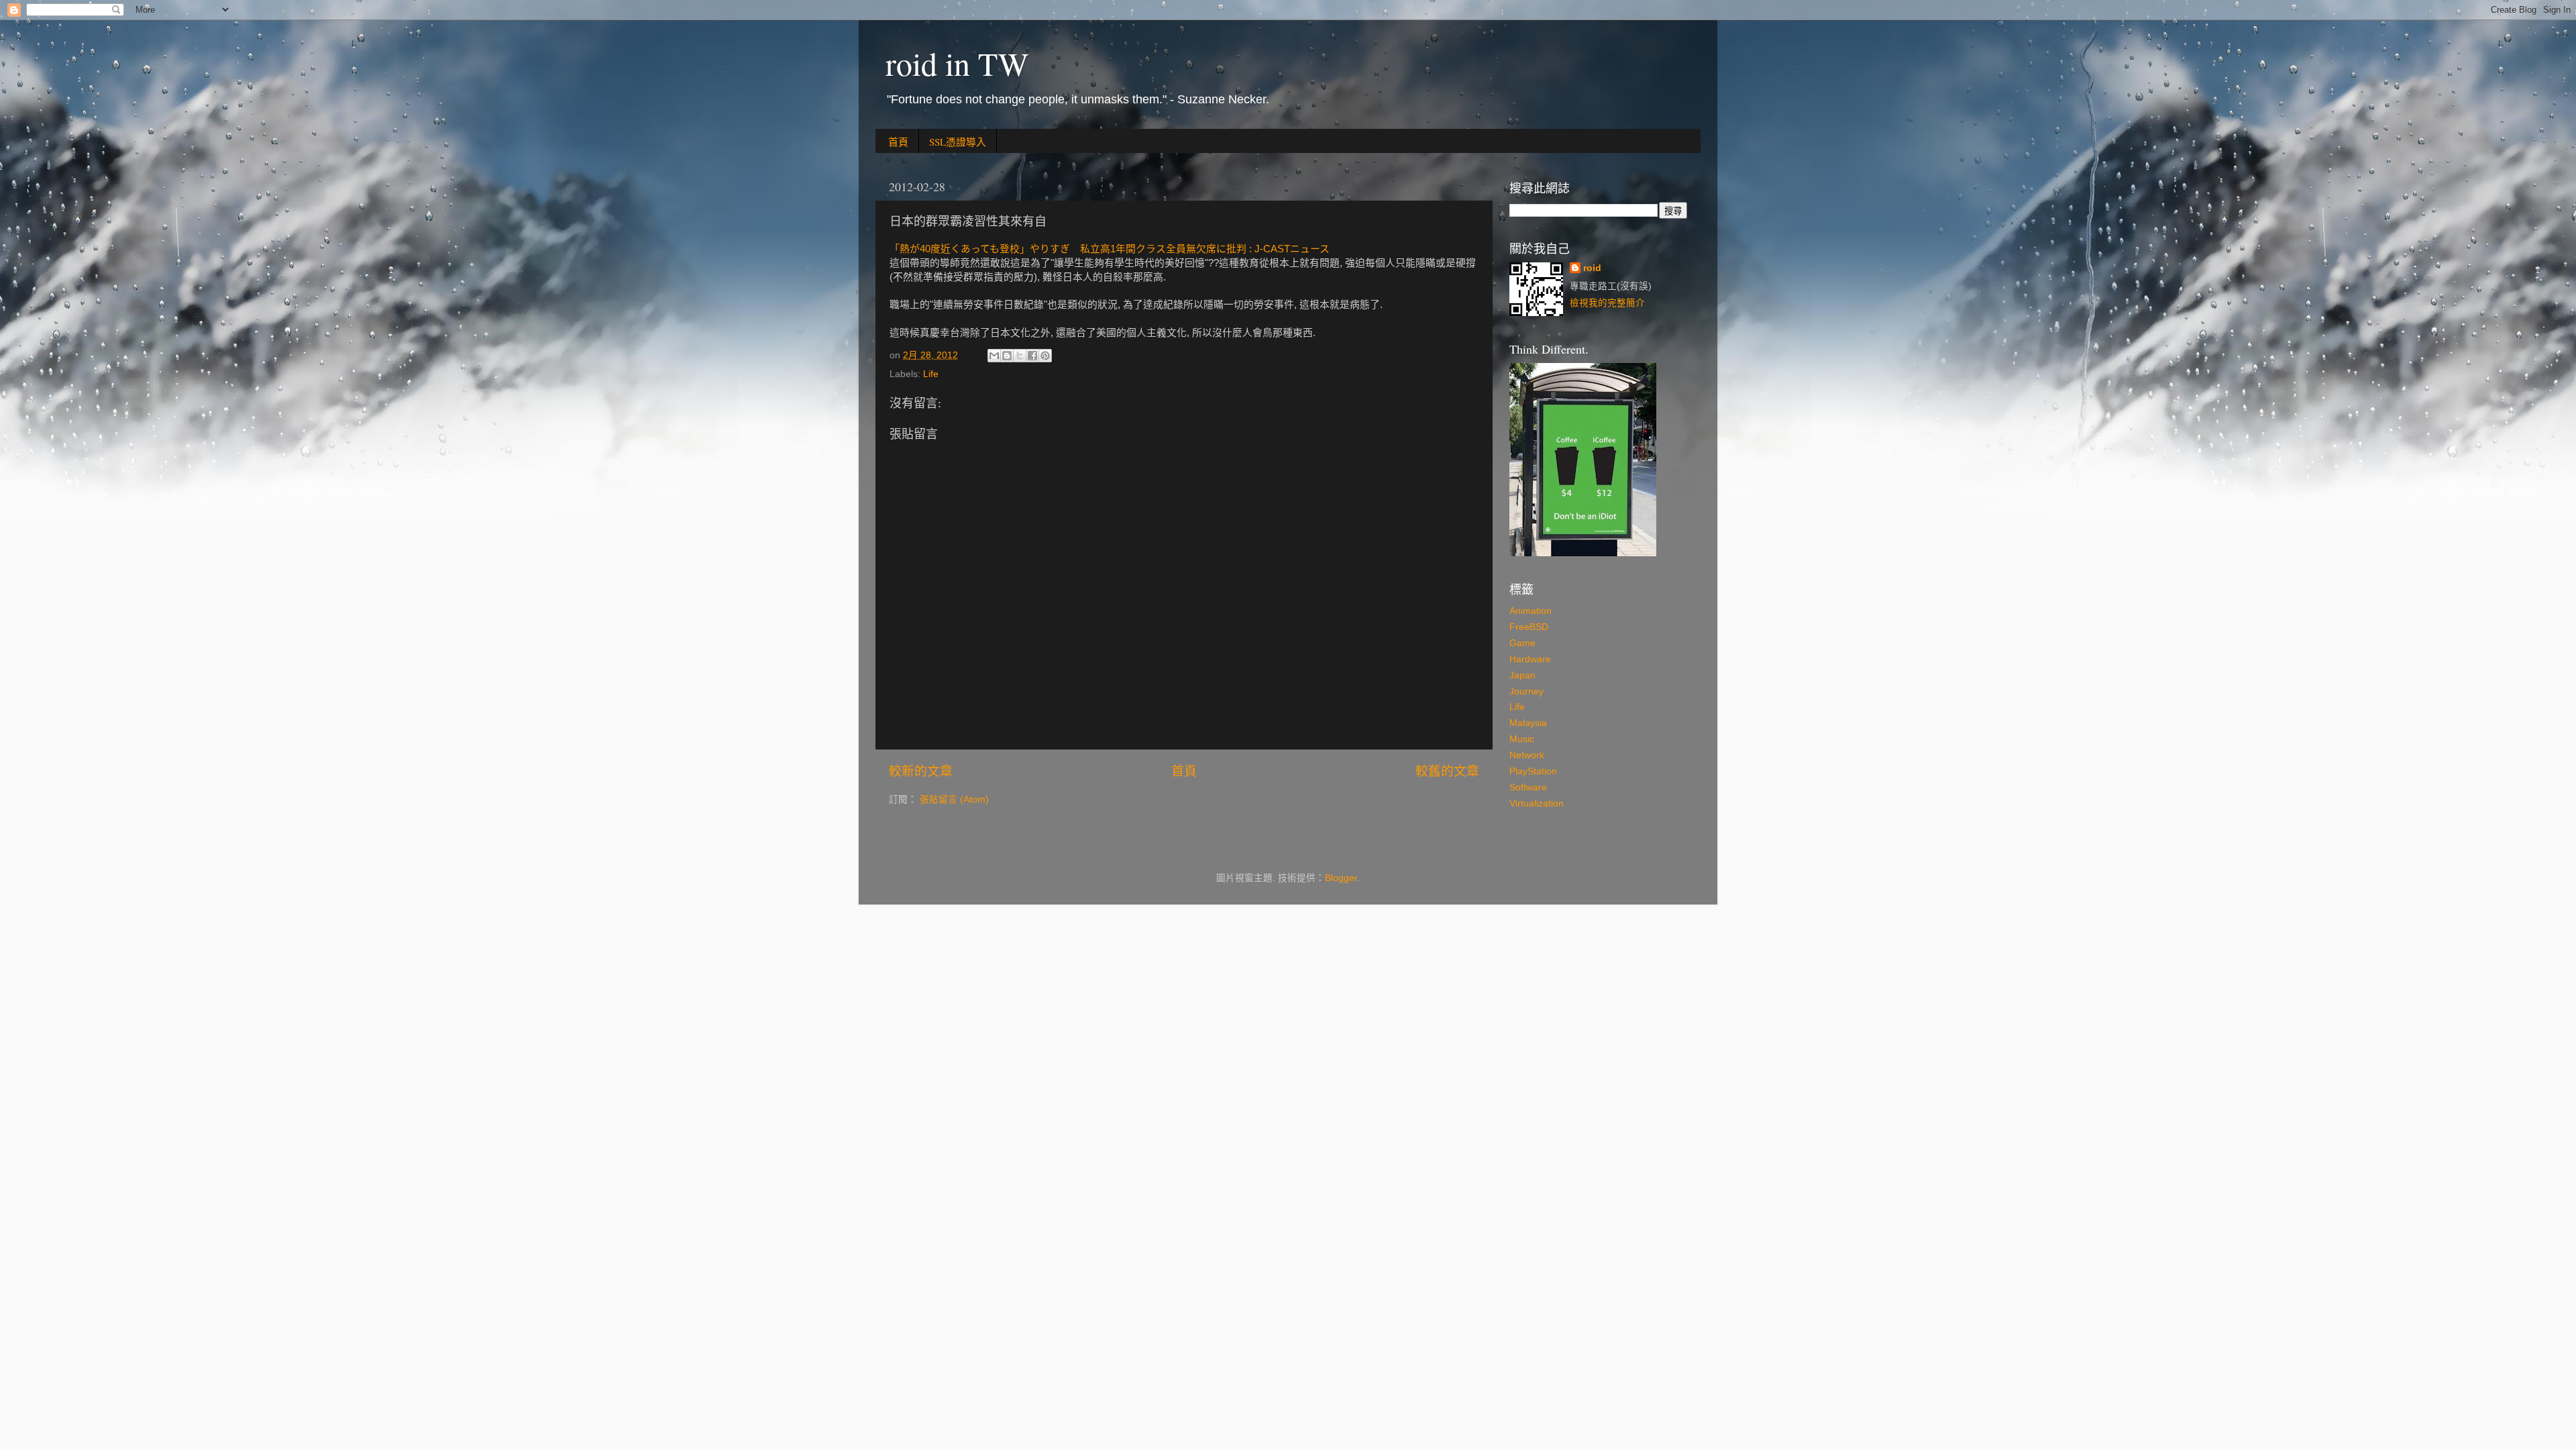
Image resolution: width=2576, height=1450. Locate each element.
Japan (1522, 675)
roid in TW (957, 63)
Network (1527, 755)
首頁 (898, 142)
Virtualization (1537, 804)
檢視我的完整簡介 (1607, 303)
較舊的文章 (1447, 771)
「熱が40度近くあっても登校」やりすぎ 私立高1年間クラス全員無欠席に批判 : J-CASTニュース (1110, 249)
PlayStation (1533, 771)
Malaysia (1528, 723)
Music (1522, 739)
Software (1528, 787)
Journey (1526, 691)
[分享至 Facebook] (1032, 356)
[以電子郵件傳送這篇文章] (994, 356)
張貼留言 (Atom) (954, 799)
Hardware (1530, 659)
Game (1522, 643)
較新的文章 (921, 771)
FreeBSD (1529, 627)
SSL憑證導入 (958, 142)
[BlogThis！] (1007, 356)
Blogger (1341, 878)
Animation (1531, 611)
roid (1592, 268)
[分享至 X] (1020, 356)
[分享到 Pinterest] (1045, 356)
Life (931, 374)
